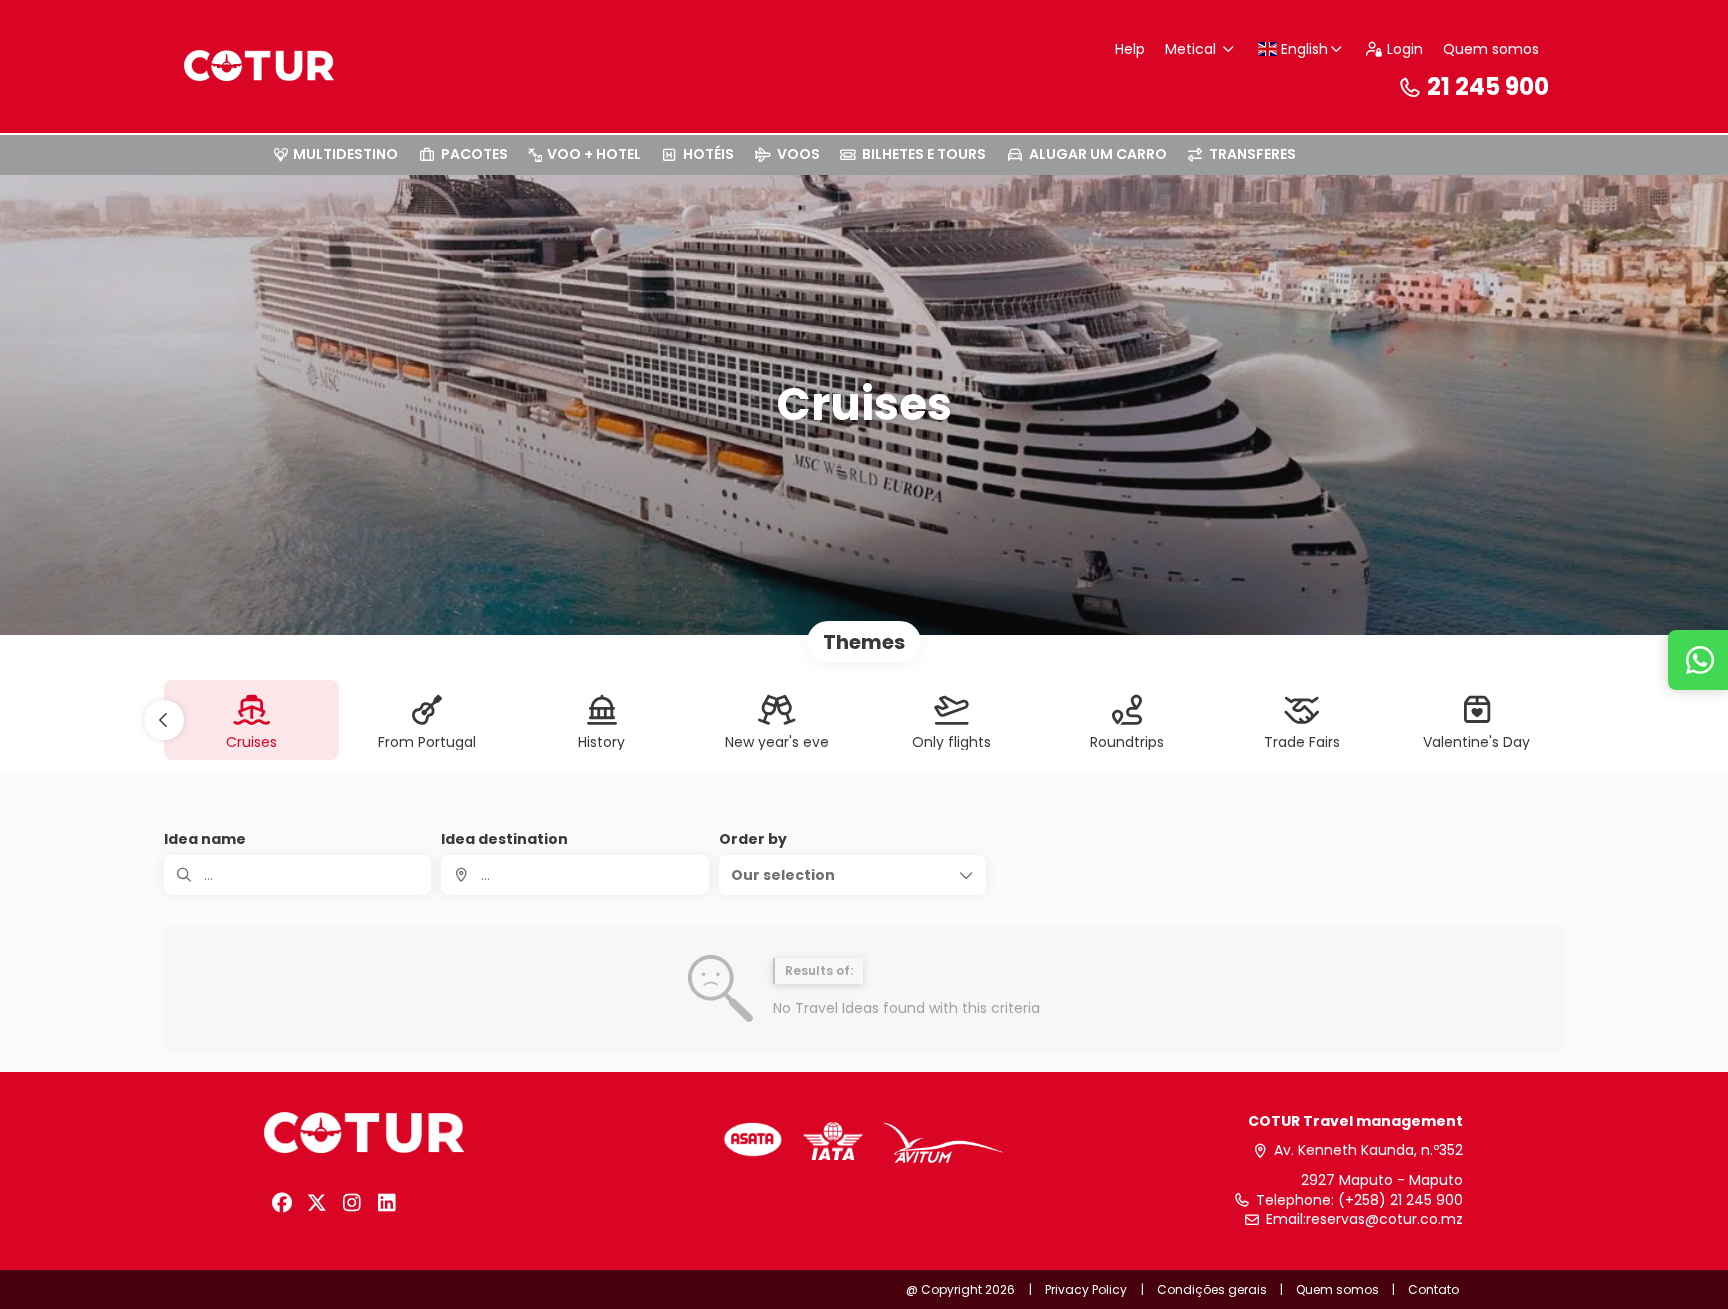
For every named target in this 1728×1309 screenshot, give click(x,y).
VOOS (798, 154)
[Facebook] (281, 1203)
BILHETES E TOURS (924, 154)
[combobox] (574, 875)
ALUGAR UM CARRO (1098, 154)
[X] (316, 1203)
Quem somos (1491, 49)
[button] (164, 720)
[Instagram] (351, 1203)
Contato (1433, 1289)
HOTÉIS (708, 154)
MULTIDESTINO (345, 154)
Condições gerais (1212, 1289)
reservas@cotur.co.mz (1384, 1219)
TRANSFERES (1252, 154)
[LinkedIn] (386, 1203)
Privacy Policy (1086, 1289)
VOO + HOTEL (594, 154)
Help (1130, 49)
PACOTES (474, 154)
